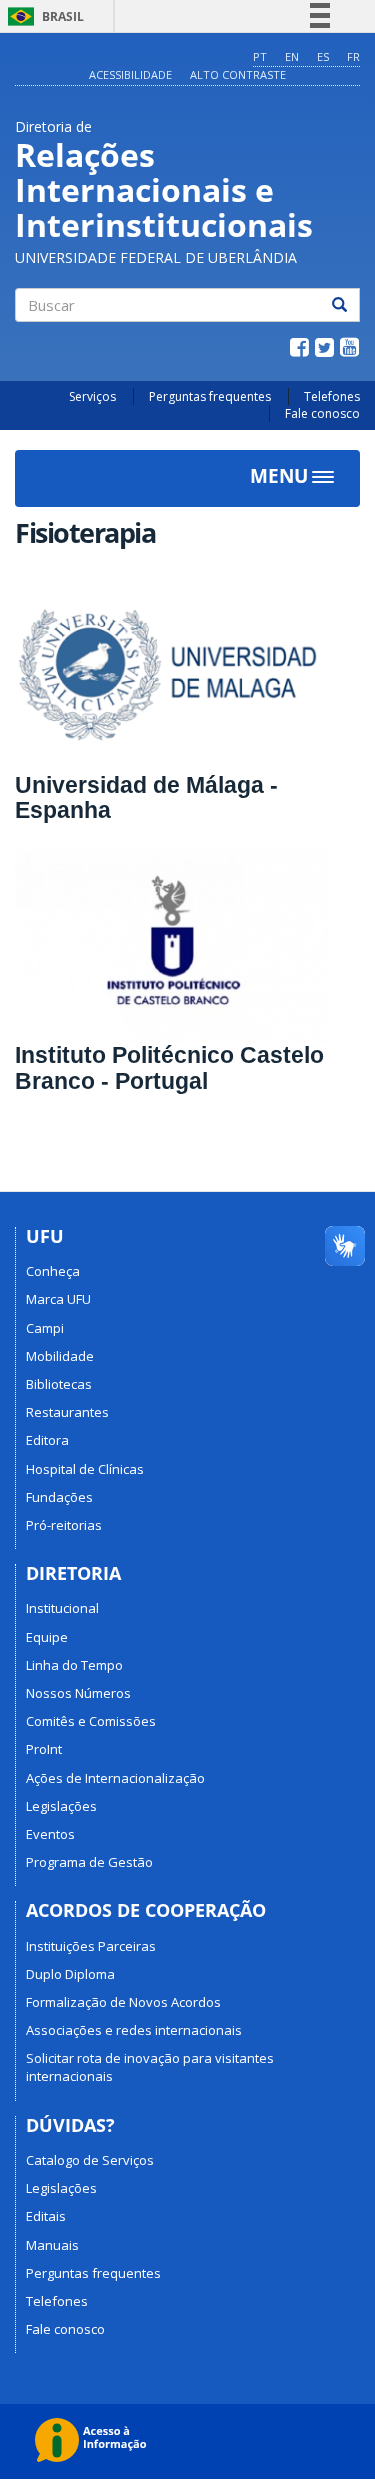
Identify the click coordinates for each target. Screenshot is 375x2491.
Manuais (52, 2245)
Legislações (61, 1806)
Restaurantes (67, 1412)
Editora (47, 1440)
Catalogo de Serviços (90, 2160)
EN (292, 56)
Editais (46, 2216)
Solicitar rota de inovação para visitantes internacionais (150, 2067)
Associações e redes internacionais (134, 2030)
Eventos (50, 1834)
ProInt (44, 1749)
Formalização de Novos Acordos (123, 2002)
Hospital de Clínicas (85, 1469)
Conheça (53, 1271)
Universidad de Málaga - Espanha (146, 797)
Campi (45, 1328)
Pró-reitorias (64, 1525)
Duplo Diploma (70, 1974)
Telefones (332, 396)
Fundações (59, 1497)
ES (323, 56)
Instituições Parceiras (91, 1946)
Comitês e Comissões (91, 1721)
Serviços (92, 396)
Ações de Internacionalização (115, 1778)
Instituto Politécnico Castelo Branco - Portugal (169, 1067)
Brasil (42, 16)
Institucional (62, 1608)
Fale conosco (322, 413)
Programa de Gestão (89, 1862)
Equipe (47, 1637)
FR (353, 56)
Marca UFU (58, 1299)
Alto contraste (238, 74)
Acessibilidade (130, 74)
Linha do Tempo (74, 1665)
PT (260, 56)
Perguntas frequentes (210, 396)
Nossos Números (78, 1693)
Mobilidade (60, 1356)
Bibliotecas (59, 1384)
